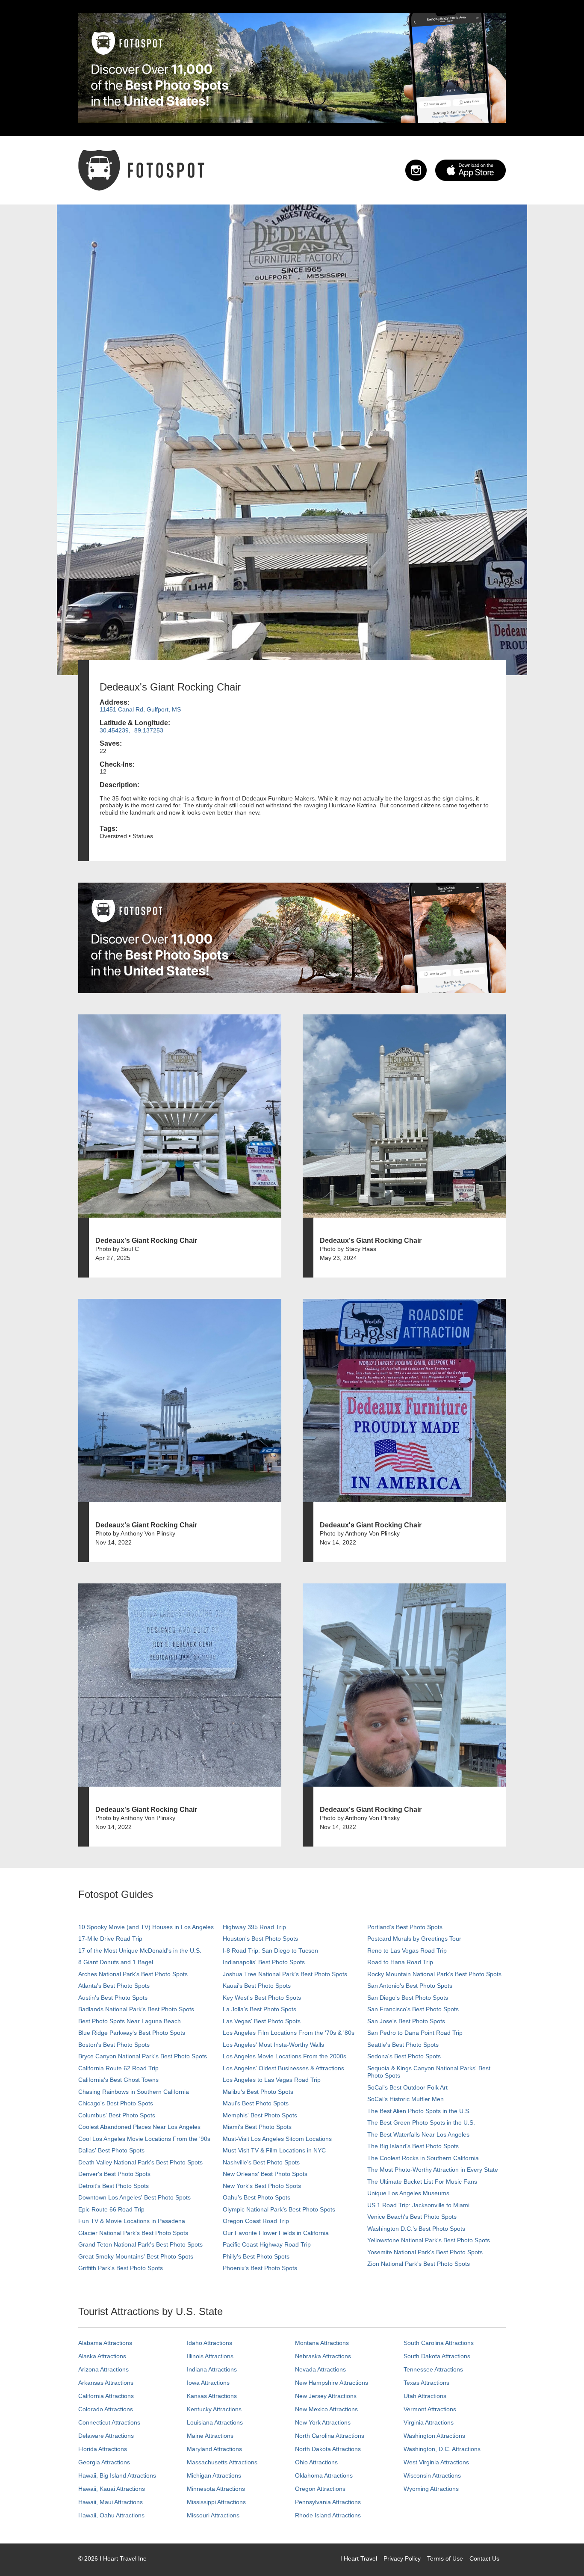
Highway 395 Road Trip (254, 1927)
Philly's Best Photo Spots (256, 2256)
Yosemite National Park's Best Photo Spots (425, 2252)
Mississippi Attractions (216, 2502)
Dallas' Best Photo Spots (111, 2150)
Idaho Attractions (209, 2343)
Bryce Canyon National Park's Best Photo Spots (143, 2056)
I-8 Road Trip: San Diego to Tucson (270, 1951)
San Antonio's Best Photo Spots (410, 1986)
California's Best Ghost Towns (118, 2080)
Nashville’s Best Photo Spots (261, 2162)
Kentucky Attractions (214, 2409)
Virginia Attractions (429, 2422)
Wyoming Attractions (431, 2489)
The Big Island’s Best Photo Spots (413, 2146)
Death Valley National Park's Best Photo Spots (140, 2162)
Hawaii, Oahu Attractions (111, 2515)
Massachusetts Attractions (222, 2462)
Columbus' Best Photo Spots (117, 2115)
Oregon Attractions (320, 2489)
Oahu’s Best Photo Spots (257, 2197)
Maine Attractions (210, 2436)
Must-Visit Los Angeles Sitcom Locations (277, 2139)
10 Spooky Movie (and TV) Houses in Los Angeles (146, 1927)
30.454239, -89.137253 (131, 730)
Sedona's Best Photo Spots (404, 2056)
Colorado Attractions (106, 2409)
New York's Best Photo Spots (262, 2186)
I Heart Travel (359, 2558)
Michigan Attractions (214, 2475)
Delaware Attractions (106, 2436)
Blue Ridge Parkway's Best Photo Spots (132, 2033)
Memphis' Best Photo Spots (260, 2115)
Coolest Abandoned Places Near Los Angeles (139, 2127)
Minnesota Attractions (216, 2489)
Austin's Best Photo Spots (113, 1998)
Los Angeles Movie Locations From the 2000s (285, 2056)
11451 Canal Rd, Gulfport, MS (140, 709)
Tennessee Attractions (433, 2369)
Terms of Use (445, 2558)
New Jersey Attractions (326, 2396)
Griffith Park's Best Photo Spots (121, 2268)
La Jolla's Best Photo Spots (260, 2009)
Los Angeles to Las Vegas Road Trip (272, 2080)
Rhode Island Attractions (328, 2515)
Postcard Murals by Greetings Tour (414, 1939)
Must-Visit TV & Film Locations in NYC (274, 2150)
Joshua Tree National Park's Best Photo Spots (285, 1974)
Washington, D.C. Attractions (442, 2449)
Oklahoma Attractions (324, 2475)
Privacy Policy (402, 2558)
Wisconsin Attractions (432, 2475)
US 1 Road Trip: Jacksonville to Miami (418, 2205)
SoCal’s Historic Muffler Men (406, 2099)
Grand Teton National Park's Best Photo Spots (140, 2244)
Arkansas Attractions (106, 2383)
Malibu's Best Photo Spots (258, 2092)
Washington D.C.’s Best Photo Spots (416, 2229)
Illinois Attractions (210, 2356)
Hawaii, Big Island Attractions (117, 2475)
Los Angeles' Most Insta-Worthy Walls (273, 2045)
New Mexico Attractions (326, 2409)
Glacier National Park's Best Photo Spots (133, 2233)
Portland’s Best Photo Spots (405, 1927)
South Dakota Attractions (437, 2356)
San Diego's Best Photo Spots (408, 1998)
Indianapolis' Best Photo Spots (264, 1962)
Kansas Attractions (212, 2396)
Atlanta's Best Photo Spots (114, 1986)
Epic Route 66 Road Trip (111, 2209)
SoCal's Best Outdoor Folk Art (407, 2087)
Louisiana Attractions (215, 2422)
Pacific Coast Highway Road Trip (267, 2244)
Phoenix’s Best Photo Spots (260, 2268)
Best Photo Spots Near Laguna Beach (130, 2021)
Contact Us (484, 2558)
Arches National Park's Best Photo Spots (133, 1974)
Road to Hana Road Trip (400, 1962)
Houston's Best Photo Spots (260, 1939)
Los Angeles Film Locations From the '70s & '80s (289, 2033)
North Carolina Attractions (330, 2436)
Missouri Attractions (213, 2515)
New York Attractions (323, 2422)
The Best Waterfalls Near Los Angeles (418, 2134)
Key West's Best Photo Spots (262, 1998)
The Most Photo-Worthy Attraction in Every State (433, 2170)
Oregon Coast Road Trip (256, 2221)
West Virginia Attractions (436, 2462)
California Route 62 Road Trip (118, 2068)
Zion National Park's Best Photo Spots (419, 2264)
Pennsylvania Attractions (328, 2502)
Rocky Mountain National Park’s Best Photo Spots (434, 1974)
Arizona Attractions (103, 2369)
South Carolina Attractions (439, 2343)
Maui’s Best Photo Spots (256, 2103)
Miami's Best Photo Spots (257, 2127)
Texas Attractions (426, 2383)
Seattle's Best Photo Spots (403, 2045)
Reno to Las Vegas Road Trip (407, 1951)
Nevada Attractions (320, 2369)
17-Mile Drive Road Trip (110, 1939)
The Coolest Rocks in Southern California (423, 2158)
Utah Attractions (425, 2396)
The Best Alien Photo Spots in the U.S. (419, 2111)
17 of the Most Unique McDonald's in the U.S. (140, 1951)
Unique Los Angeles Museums (408, 2193)
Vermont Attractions (430, 2409)
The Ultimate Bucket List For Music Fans (422, 2182)
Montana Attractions (322, 2343)
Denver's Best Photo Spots (114, 2174)
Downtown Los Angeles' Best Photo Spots (134, 2197)
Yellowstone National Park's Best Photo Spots (429, 2240)
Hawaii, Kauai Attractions (112, 2489)
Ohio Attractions (316, 2462)
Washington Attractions (434, 2436)
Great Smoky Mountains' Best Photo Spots (136, 2256)
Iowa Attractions (208, 2383)
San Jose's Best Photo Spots (406, 2021)
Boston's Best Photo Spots (114, 2045)
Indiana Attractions (212, 2369)
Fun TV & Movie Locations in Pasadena (132, 2221)
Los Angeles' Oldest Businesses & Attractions (283, 2068)
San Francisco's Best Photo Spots (413, 2009)
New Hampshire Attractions (332, 2383)
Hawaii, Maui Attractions (111, 2502)
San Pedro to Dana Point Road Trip (415, 2033)
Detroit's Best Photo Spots (114, 2186)
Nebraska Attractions (323, 2356)
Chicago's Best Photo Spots (116, 2103)
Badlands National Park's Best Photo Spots (136, 2009)
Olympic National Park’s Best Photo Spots (279, 2209)
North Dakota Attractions (328, 2449)
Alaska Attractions (102, 2356)
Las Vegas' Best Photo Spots (262, 2021)
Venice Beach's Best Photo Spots (412, 2217)
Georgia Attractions (104, 2462)
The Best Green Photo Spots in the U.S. (421, 2122)
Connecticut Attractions (109, 2422)
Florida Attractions (103, 2449)
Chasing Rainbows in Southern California (134, 2092)
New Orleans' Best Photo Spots (265, 2174)
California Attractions (106, 2396)
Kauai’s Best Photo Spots (257, 1986)
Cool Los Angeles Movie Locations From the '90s (144, 2139)
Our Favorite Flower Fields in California (276, 2233)
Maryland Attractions (214, 2449)
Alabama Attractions (105, 2343)
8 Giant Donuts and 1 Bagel (116, 1962)
